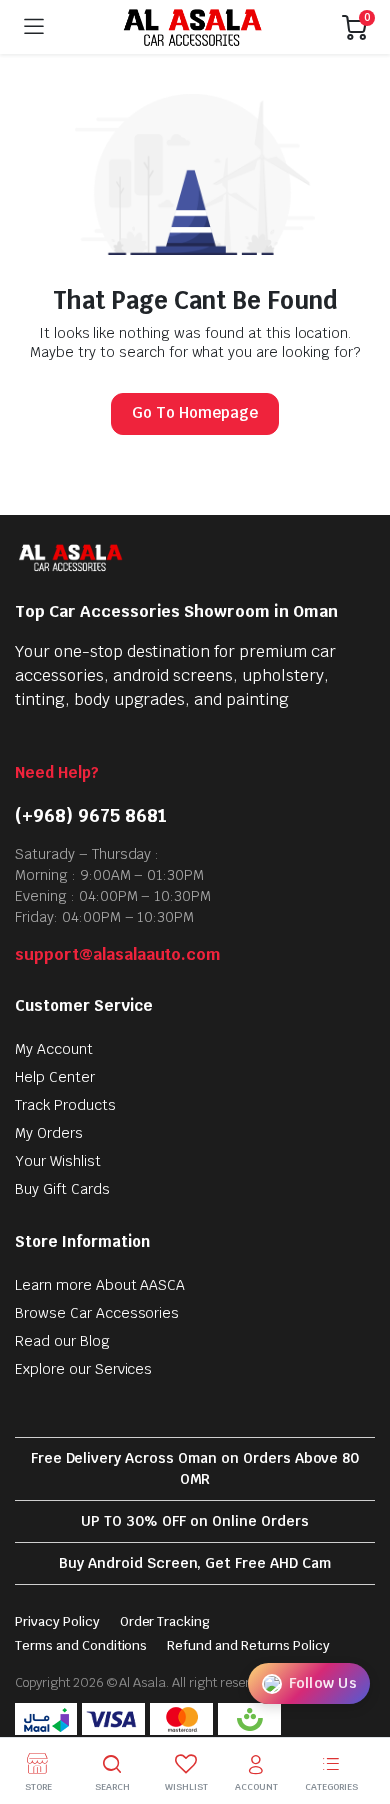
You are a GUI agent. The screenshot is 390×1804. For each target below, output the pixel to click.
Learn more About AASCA (100, 1285)
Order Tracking (165, 1621)
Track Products (65, 1105)
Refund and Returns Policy (248, 1645)
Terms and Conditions (81, 1645)
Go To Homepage (195, 412)
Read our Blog (62, 1341)
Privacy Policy (57, 1621)
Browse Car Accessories (97, 1313)
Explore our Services (83, 1369)
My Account (54, 1049)
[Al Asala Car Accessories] (193, 27)
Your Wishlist (58, 1161)
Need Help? (57, 772)
